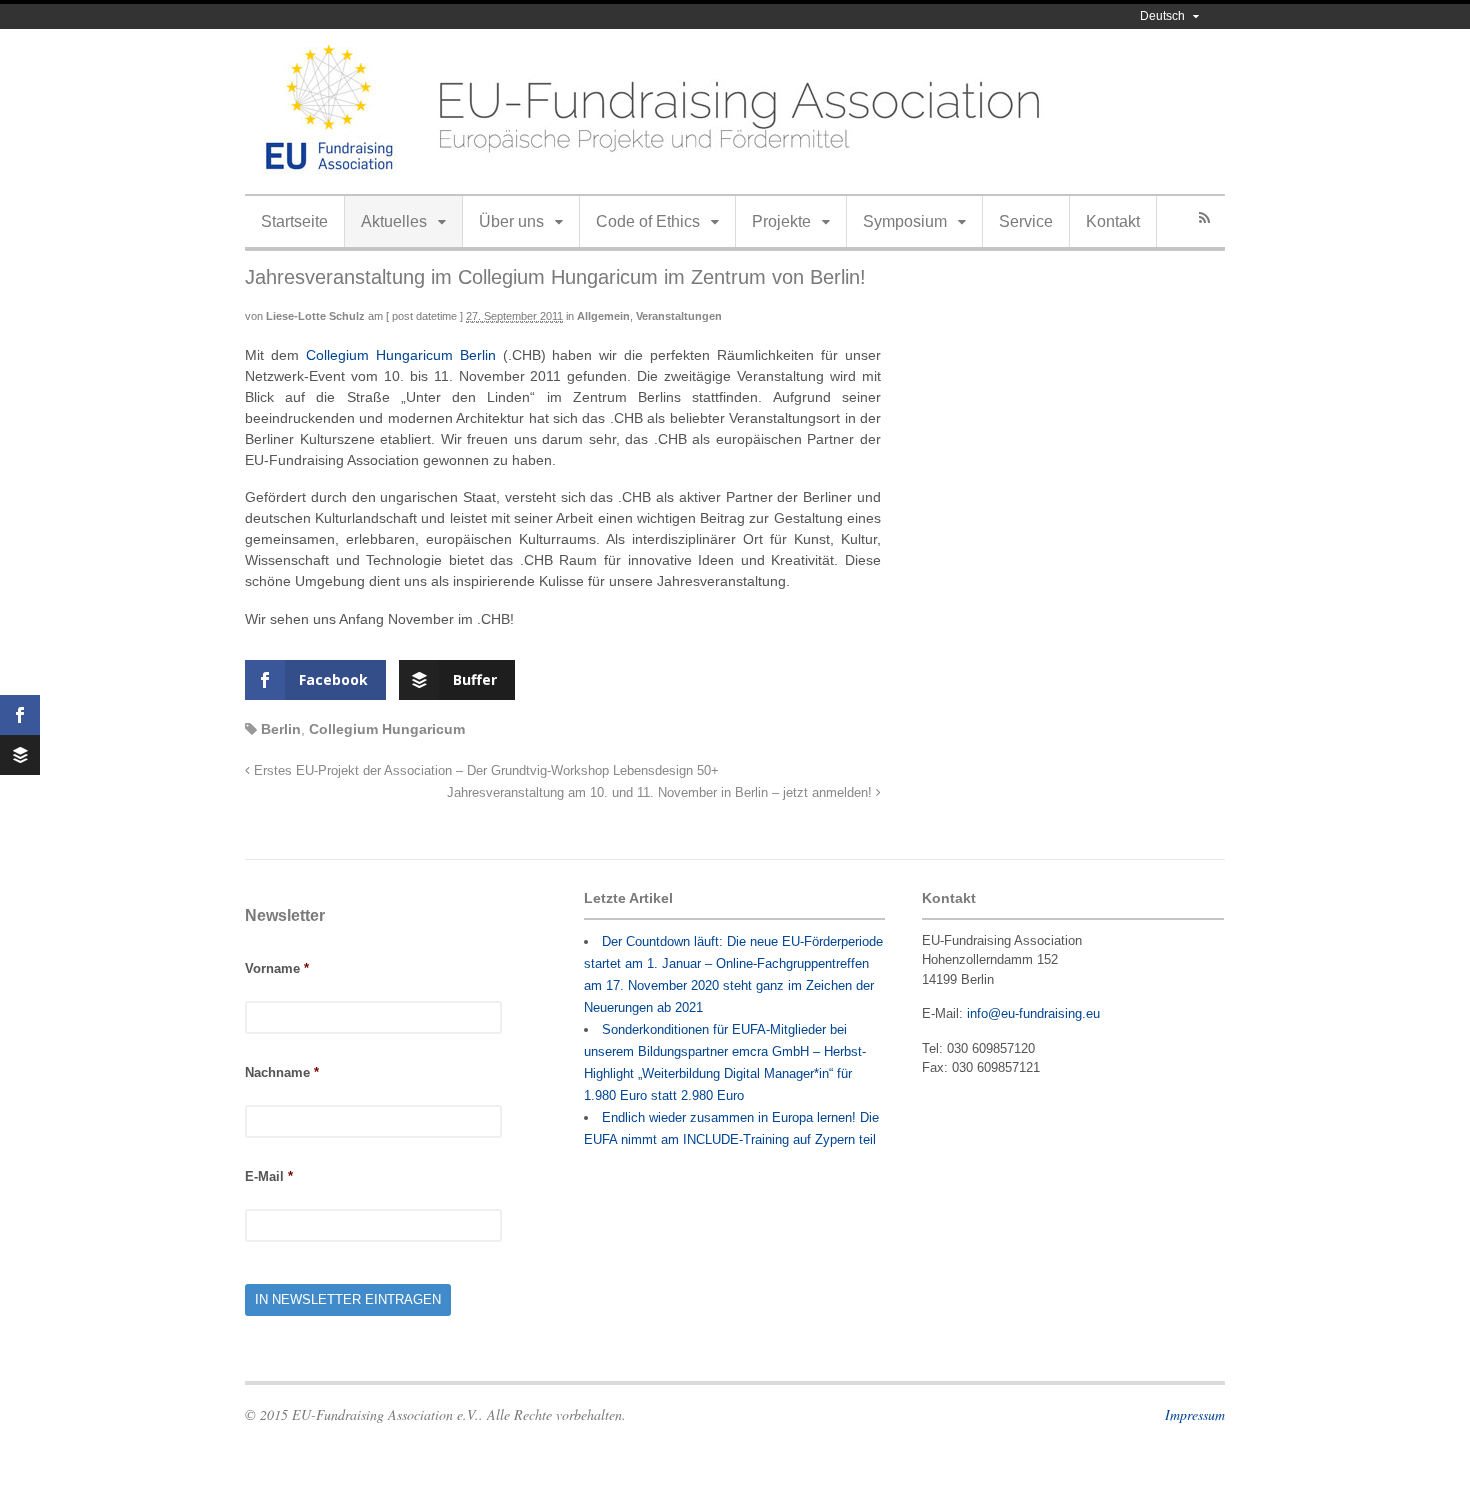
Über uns (511, 221)
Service (1026, 221)
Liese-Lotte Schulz (315, 316)
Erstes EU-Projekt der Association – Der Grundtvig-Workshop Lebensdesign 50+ (484, 771)
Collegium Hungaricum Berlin (401, 355)
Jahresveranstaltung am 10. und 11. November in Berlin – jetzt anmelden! (661, 793)
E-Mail (269, 1176)
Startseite (294, 221)
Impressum (1195, 1414)
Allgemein (603, 316)
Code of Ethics (648, 221)
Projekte (781, 221)
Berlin (281, 729)
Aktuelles (394, 221)
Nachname (282, 1072)
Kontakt (1113, 221)
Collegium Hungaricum (387, 729)
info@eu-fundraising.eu (1033, 1013)
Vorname (277, 968)
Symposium (905, 221)
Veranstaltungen (679, 316)
